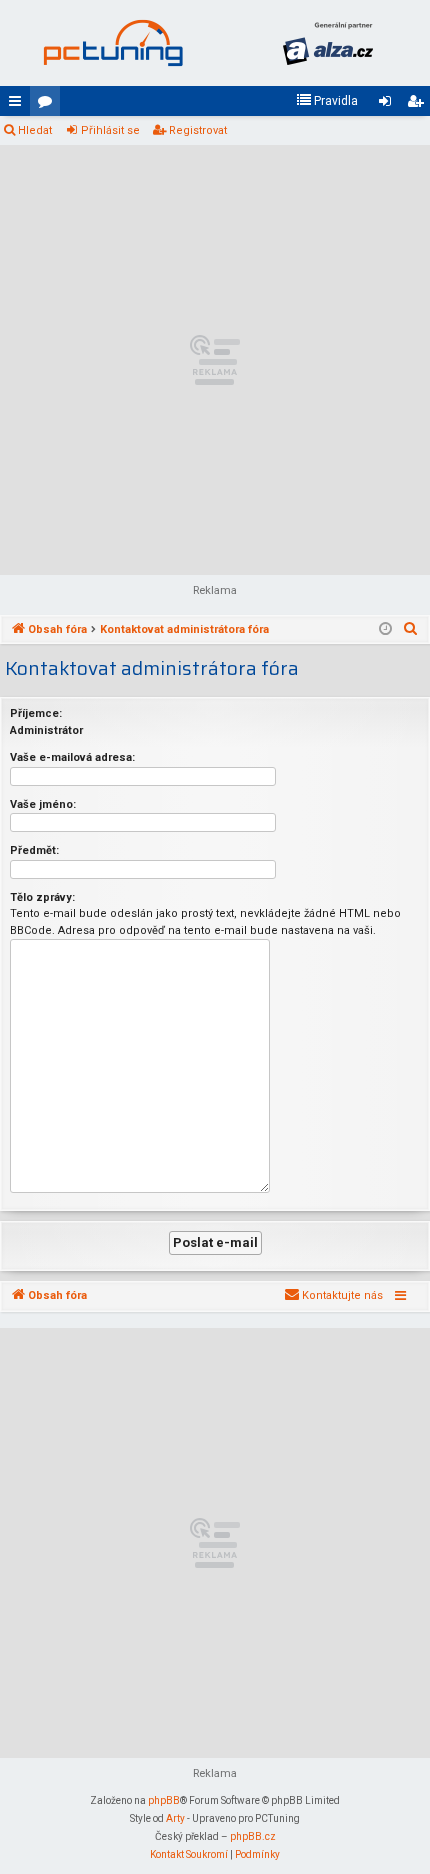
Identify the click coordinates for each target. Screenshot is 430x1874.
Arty (175, 1818)
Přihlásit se (110, 130)
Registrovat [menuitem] (419, 105)
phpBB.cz (253, 1836)
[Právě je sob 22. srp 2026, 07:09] (385, 630)
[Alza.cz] (327, 43)
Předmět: (34, 850)
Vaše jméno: (43, 804)
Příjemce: (36, 713)
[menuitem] (327, 101)
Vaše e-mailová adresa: (72, 757)
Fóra (49, 105)
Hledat (35, 130)
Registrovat (198, 130)
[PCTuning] (112, 43)
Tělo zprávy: (42, 897)
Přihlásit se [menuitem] (389, 105)
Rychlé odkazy (19, 105)
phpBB (164, 1800)
